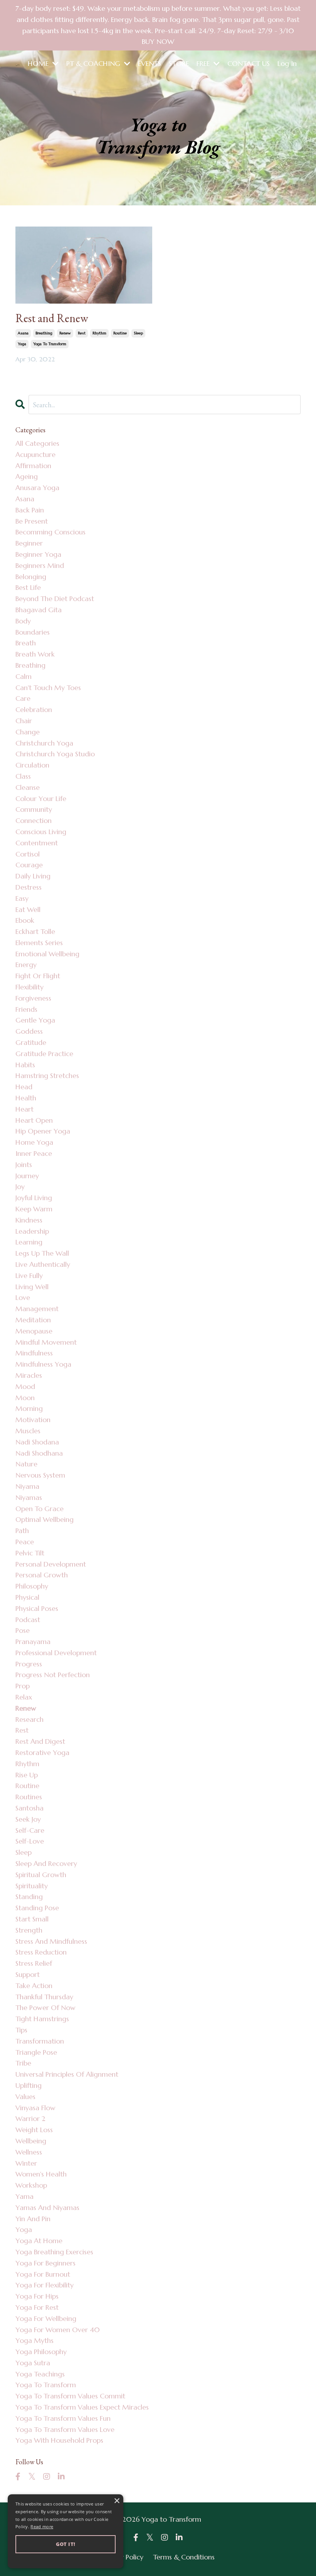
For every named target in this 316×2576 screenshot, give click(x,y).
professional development (56, 1653)
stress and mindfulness (51, 1941)
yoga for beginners (45, 2263)
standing (29, 1897)
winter (26, 2163)
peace (25, 1542)
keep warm (34, 1209)
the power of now (45, 2008)
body (23, 621)
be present (32, 521)
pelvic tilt (30, 1553)
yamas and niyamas (47, 2207)
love (23, 1297)
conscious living (41, 832)
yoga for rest (37, 2307)
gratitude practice (44, 1054)
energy (26, 965)
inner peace (34, 1153)
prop (23, 1686)
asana (23, 333)
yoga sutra (33, 2363)
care (23, 698)
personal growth (42, 1575)
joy (20, 1186)
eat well (28, 909)
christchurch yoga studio (55, 754)
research (29, 1719)
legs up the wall (42, 1253)
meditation (33, 1320)
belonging (31, 577)
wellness (29, 2152)
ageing (27, 476)
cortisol (28, 854)
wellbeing (31, 2141)
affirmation (33, 466)
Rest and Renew (52, 318)
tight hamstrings (42, 2019)
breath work (35, 654)
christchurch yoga (44, 743)
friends (26, 1009)
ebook (25, 920)
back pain (30, 510)
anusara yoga (37, 488)
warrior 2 (30, 2118)
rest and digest (40, 1741)
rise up (27, 1775)
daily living (33, 876)
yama (24, 2196)
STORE (179, 63)
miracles (29, 1375)
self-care (30, 1830)
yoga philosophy (41, 2352)
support (28, 1974)
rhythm (99, 333)
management (37, 1309)
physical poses (37, 1608)
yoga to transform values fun (63, 2418)
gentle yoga (35, 1020)
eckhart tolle (35, 931)
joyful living (34, 1198)
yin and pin (33, 2219)
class (23, 776)
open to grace (39, 1509)
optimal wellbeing (45, 1519)
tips (21, 2030)
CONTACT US (249, 63)
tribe (23, 2063)
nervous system (40, 1475)
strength (29, 1930)
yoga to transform (50, 344)
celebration (34, 709)
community (34, 809)
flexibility (29, 987)
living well (32, 1287)
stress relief (34, 1963)
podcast (28, 1620)
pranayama (33, 1641)
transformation (40, 2041)
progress (29, 1664)
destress (29, 887)
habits (25, 1065)
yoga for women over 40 (58, 2330)
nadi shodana (37, 1442)
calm (24, 676)
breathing (44, 333)
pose (23, 1630)
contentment (37, 843)
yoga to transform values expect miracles (82, 2407)
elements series (39, 943)
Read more (42, 2526)
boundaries (33, 632)
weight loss (34, 2130)
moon (25, 1398)
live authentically (43, 1264)
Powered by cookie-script (66, 2560)
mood (25, 1386)
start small (32, 1919)
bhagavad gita (39, 610)
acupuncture (35, 454)
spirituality (32, 1886)
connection (34, 820)
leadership (32, 1231)
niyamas (29, 1497)
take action (34, 1986)
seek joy (28, 1819)
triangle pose (36, 2052)
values (25, 2097)
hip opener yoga (43, 1131)
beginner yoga (38, 554)
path (22, 1531)
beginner (29, 543)
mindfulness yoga (43, 1364)
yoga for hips (37, 2296)
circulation (32, 765)
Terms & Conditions (184, 2557)
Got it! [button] (66, 2544)
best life (28, 587)
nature (26, 1464)
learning (29, 1242)
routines (29, 1797)
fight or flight (38, 976)
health (26, 1098)
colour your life (41, 798)
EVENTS (150, 63)
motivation (33, 1420)
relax (24, 1697)
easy (22, 898)
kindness (29, 1220)
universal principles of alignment (67, 2074)
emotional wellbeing (47, 954)
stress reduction (41, 1952)
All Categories (37, 443)
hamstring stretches (47, 1076)
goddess (29, 1031)
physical (27, 1597)
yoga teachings (40, 2374)
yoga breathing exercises (54, 2252)
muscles (28, 1431)
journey (27, 1176)
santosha (29, 1808)
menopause (34, 1331)
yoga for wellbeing (46, 2318)
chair (24, 721)
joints (24, 1165)
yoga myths (34, 2340)
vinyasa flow (35, 2108)
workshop (31, 2185)
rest (82, 333)
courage (29, 865)
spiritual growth (41, 1875)
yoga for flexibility (45, 2285)
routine (120, 333)
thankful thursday (44, 1997)
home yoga (34, 1142)
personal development (51, 1564)
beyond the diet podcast (55, 599)
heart (24, 1109)
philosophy (32, 1586)
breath (26, 643)
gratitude (31, 1042)
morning (29, 1408)
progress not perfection (53, 1675)
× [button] (117, 2501)
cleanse (28, 787)
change (28, 732)
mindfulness (34, 1353)
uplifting (29, 2085)
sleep (138, 333)
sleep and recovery (46, 1863)
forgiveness (33, 998)
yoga (22, 344)
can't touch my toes (48, 688)
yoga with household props (59, 2440)
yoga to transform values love (65, 2429)
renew (65, 333)
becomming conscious (50, 532)
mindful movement (46, 1342)
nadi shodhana (39, 1453)
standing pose (37, 1908)
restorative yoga (42, 1752)
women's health (41, 2174)
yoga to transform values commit (70, 2396)
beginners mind (40, 565)
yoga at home (39, 2241)
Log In (287, 63)
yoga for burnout (43, 2274)
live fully (29, 1275)
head (24, 1087)
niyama (27, 1486)
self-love (30, 1841)
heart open (34, 1120)
